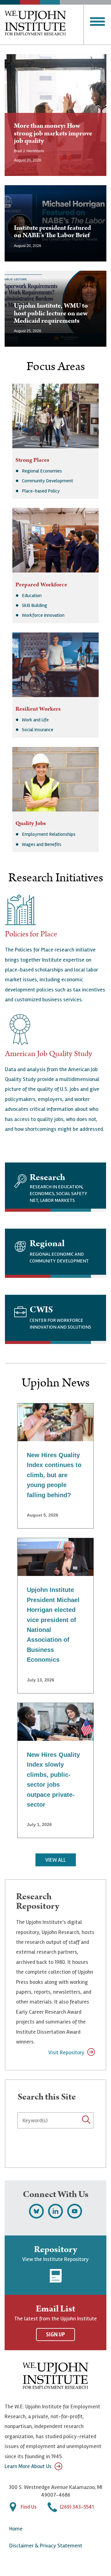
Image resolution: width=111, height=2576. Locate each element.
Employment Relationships (49, 834)
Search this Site (47, 2097)
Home (16, 2529)
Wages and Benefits (42, 844)
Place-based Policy (41, 491)
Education (32, 596)
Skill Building (35, 605)
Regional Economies (42, 471)
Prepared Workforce (41, 585)
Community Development (47, 481)
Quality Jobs (31, 823)
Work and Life (35, 720)
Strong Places (32, 460)
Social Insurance (38, 730)
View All (56, 1860)
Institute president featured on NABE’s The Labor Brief (52, 231)
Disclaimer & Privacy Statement (46, 2546)
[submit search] (19, 2135)
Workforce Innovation (43, 615)
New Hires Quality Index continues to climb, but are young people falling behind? (54, 1475)
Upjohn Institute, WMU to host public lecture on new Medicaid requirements (51, 313)
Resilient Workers (38, 709)
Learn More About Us (28, 2466)
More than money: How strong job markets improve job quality (53, 133)
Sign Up (55, 2335)
